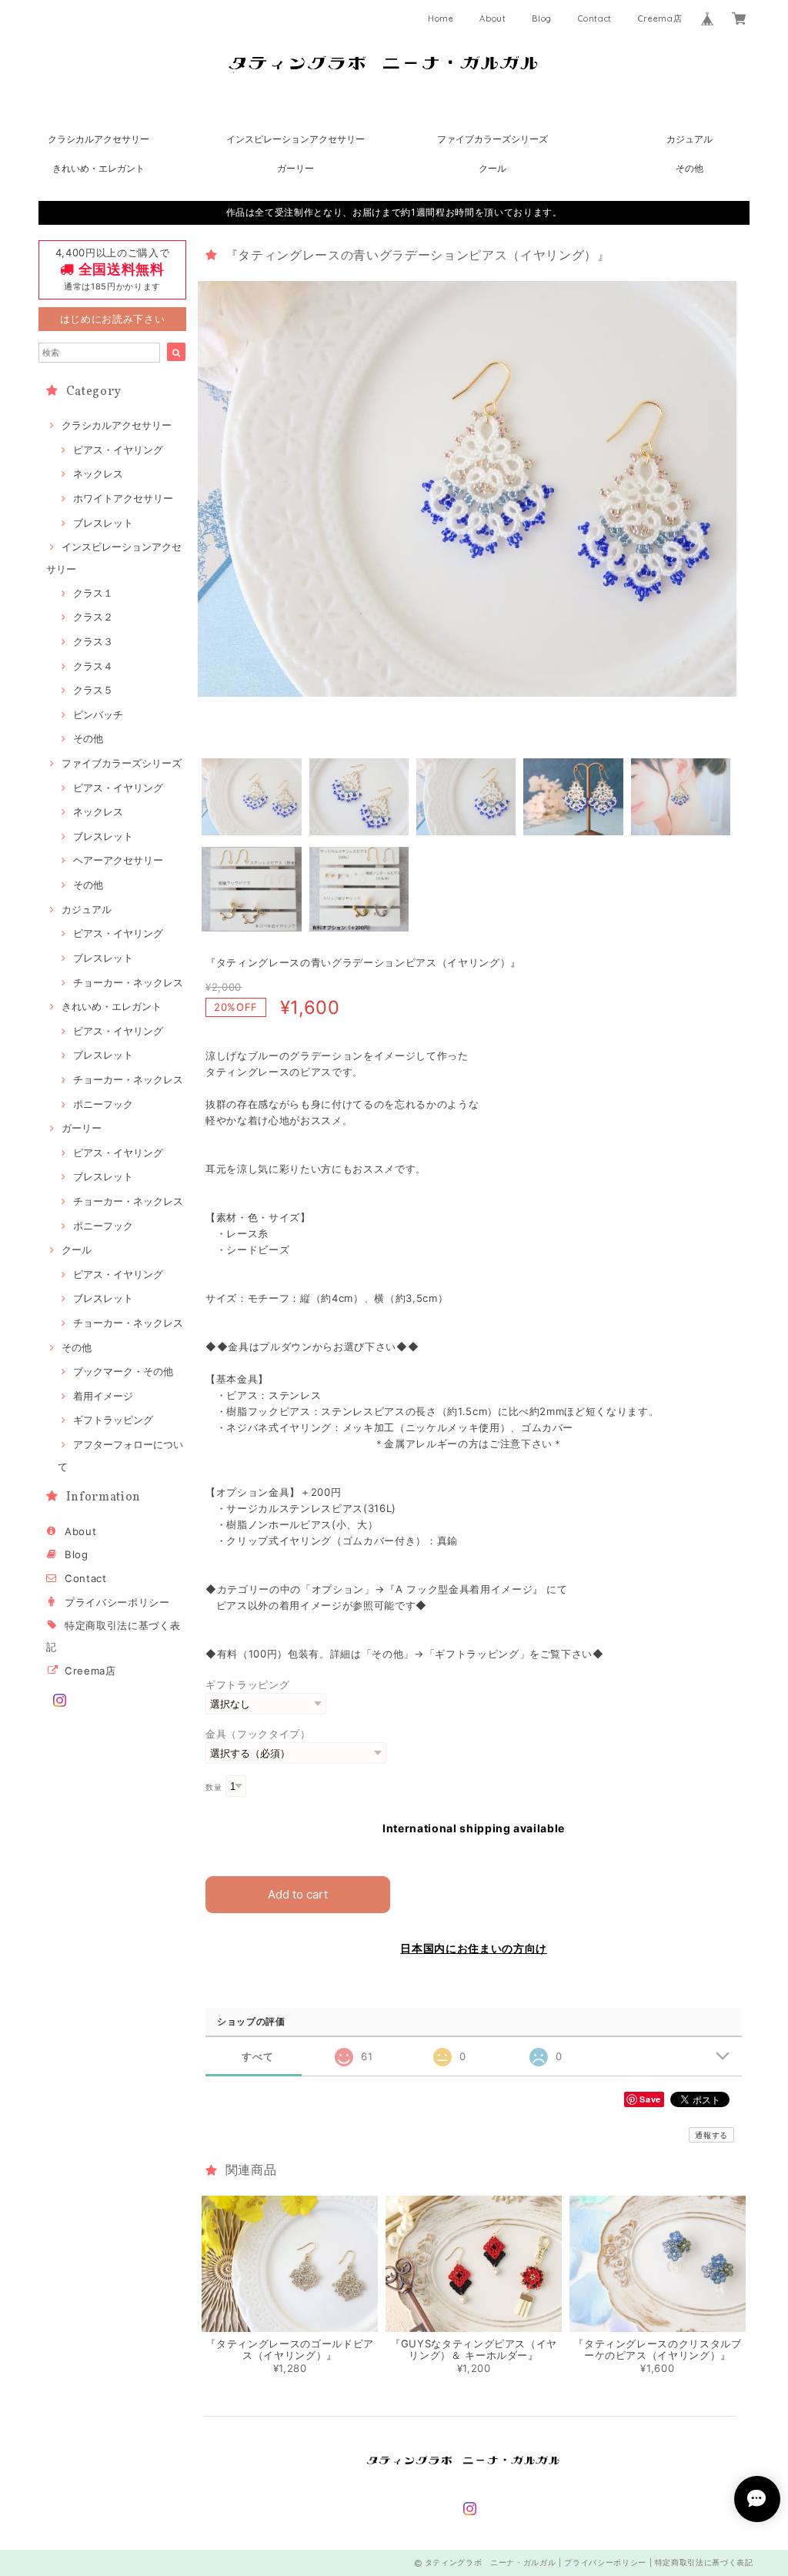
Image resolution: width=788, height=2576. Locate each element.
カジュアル (689, 139)
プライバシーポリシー (117, 1602)
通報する (711, 2135)
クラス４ (93, 666)
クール (492, 168)
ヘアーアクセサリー (118, 860)
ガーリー (295, 168)
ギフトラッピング (113, 1420)
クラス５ (93, 690)
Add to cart (298, 1894)
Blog (542, 18)
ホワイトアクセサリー (123, 498)
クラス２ (93, 617)
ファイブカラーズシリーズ (492, 139)
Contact (595, 18)
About (492, 18)
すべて (257, 2057)
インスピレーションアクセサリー (295, 139)
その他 (689, 168)
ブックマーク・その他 (123, 1371)
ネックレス (98, 473)
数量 (214, 1787)
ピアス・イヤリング (118, 450)
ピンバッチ (98, 714)
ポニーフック (103, 1104)
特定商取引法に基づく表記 (704, 2562)
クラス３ (93, 641)
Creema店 (660, 18)
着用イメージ (103, 1396)
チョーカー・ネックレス (128, 982)
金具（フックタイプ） (258, 1734)
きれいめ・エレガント (98, 168)
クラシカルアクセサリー (98, 139)
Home (441, 18)
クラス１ (93, 593)
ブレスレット (103, 523)
